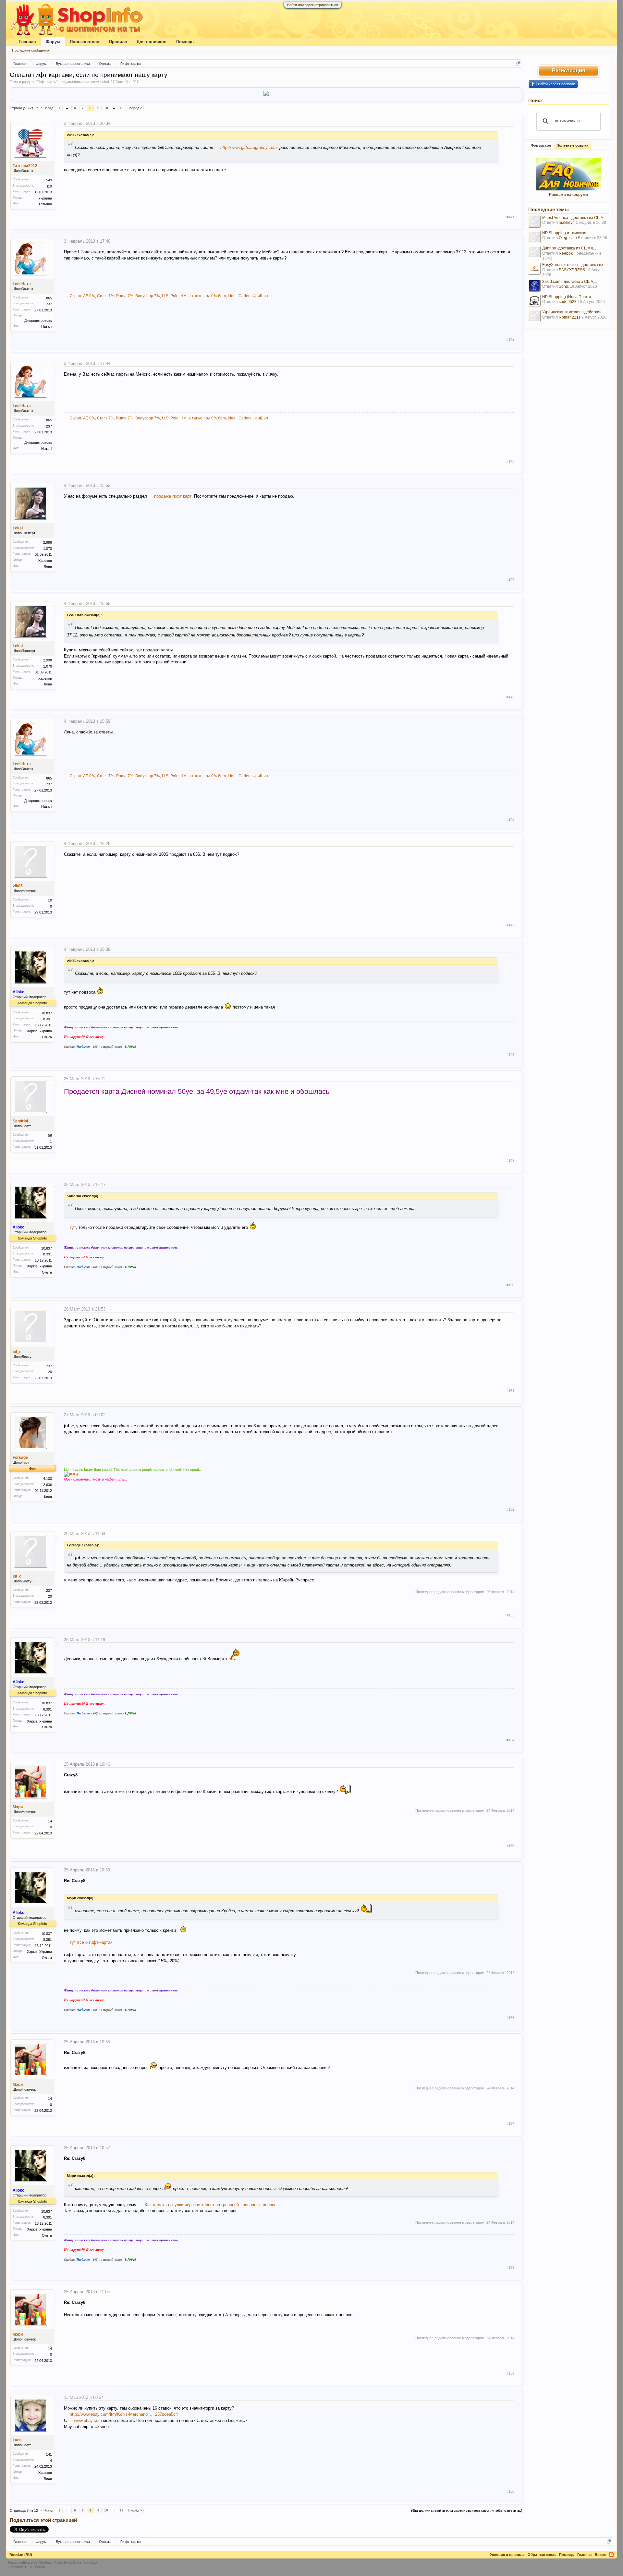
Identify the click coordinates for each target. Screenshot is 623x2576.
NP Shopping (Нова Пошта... (568, 297)
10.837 (47, 1013)
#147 (510, 925)
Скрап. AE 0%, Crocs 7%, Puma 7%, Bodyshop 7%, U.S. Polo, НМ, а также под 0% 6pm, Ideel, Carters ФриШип (169, 296)
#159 (510, 2373)
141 (49, 2454)
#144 (510, 579)
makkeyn (567, 223)
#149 (510, 1160)
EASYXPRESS (572, 270)
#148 (510, 1055)
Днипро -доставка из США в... (569, 248)
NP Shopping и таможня (564, 233)
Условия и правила (507, 2555)
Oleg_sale (568, 238)
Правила (118, 42)
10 (106, 108)
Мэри (18, 1807)
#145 (510, 697)
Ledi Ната (22, 284)
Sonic (564, 286)
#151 (510, 1391)
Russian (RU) (21, 2555)
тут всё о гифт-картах (91, 1942)
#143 (510, 461)
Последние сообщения (31, 50)
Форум (53, 42)
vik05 (18, 886)
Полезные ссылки (573, 145)
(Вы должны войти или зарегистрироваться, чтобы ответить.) (467, 2510)
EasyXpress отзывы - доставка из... (574, 265)
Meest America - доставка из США (573, 218)
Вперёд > (135, 108)
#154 (510, 1740)
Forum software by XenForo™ (53, 2562)
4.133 (48, 1479)
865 (49, 298)
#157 (510, 2123)
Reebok (566, 253)
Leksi (104, 82)
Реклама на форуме (568, 195)
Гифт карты (47, 82)
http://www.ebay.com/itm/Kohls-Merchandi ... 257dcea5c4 (124, 2414)
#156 (510, 2018)
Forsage (20, 1457)
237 (49, 1366)
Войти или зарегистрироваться (313, 5)
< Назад (47, 108)
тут (73, 1227)
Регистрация (568, 71)
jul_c (17, 1352)
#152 (510, 1509)
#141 (510, 217)
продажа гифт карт (173, 496)
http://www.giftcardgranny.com (249, 147)
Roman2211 (570, 317)
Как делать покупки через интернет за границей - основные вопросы (212, 2205)
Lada (17, 2440)
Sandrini (20, 1121)
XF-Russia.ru (35, 2567)
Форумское (541, 145)
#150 (510, 1285)
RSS (611, 2555)
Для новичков (152, 42)
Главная (28, 42)
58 (50, 1135)
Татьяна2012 (25, 166)
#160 (510, 2491)
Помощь (185, 42)
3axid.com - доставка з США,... (570, 282)
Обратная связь (542, 2555)
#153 (510, 1615)
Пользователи (85, 42)
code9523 (568, 302)
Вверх (600, 2555)
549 (49, 180)
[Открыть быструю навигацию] (518, 63)
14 (50, 1821)
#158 (510, 2268)
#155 (510, 1846)
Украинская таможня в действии (572, 312)
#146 (510, 819)
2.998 (48, 542)
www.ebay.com (88, 2420)
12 (122, 108)
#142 (510, 339)
